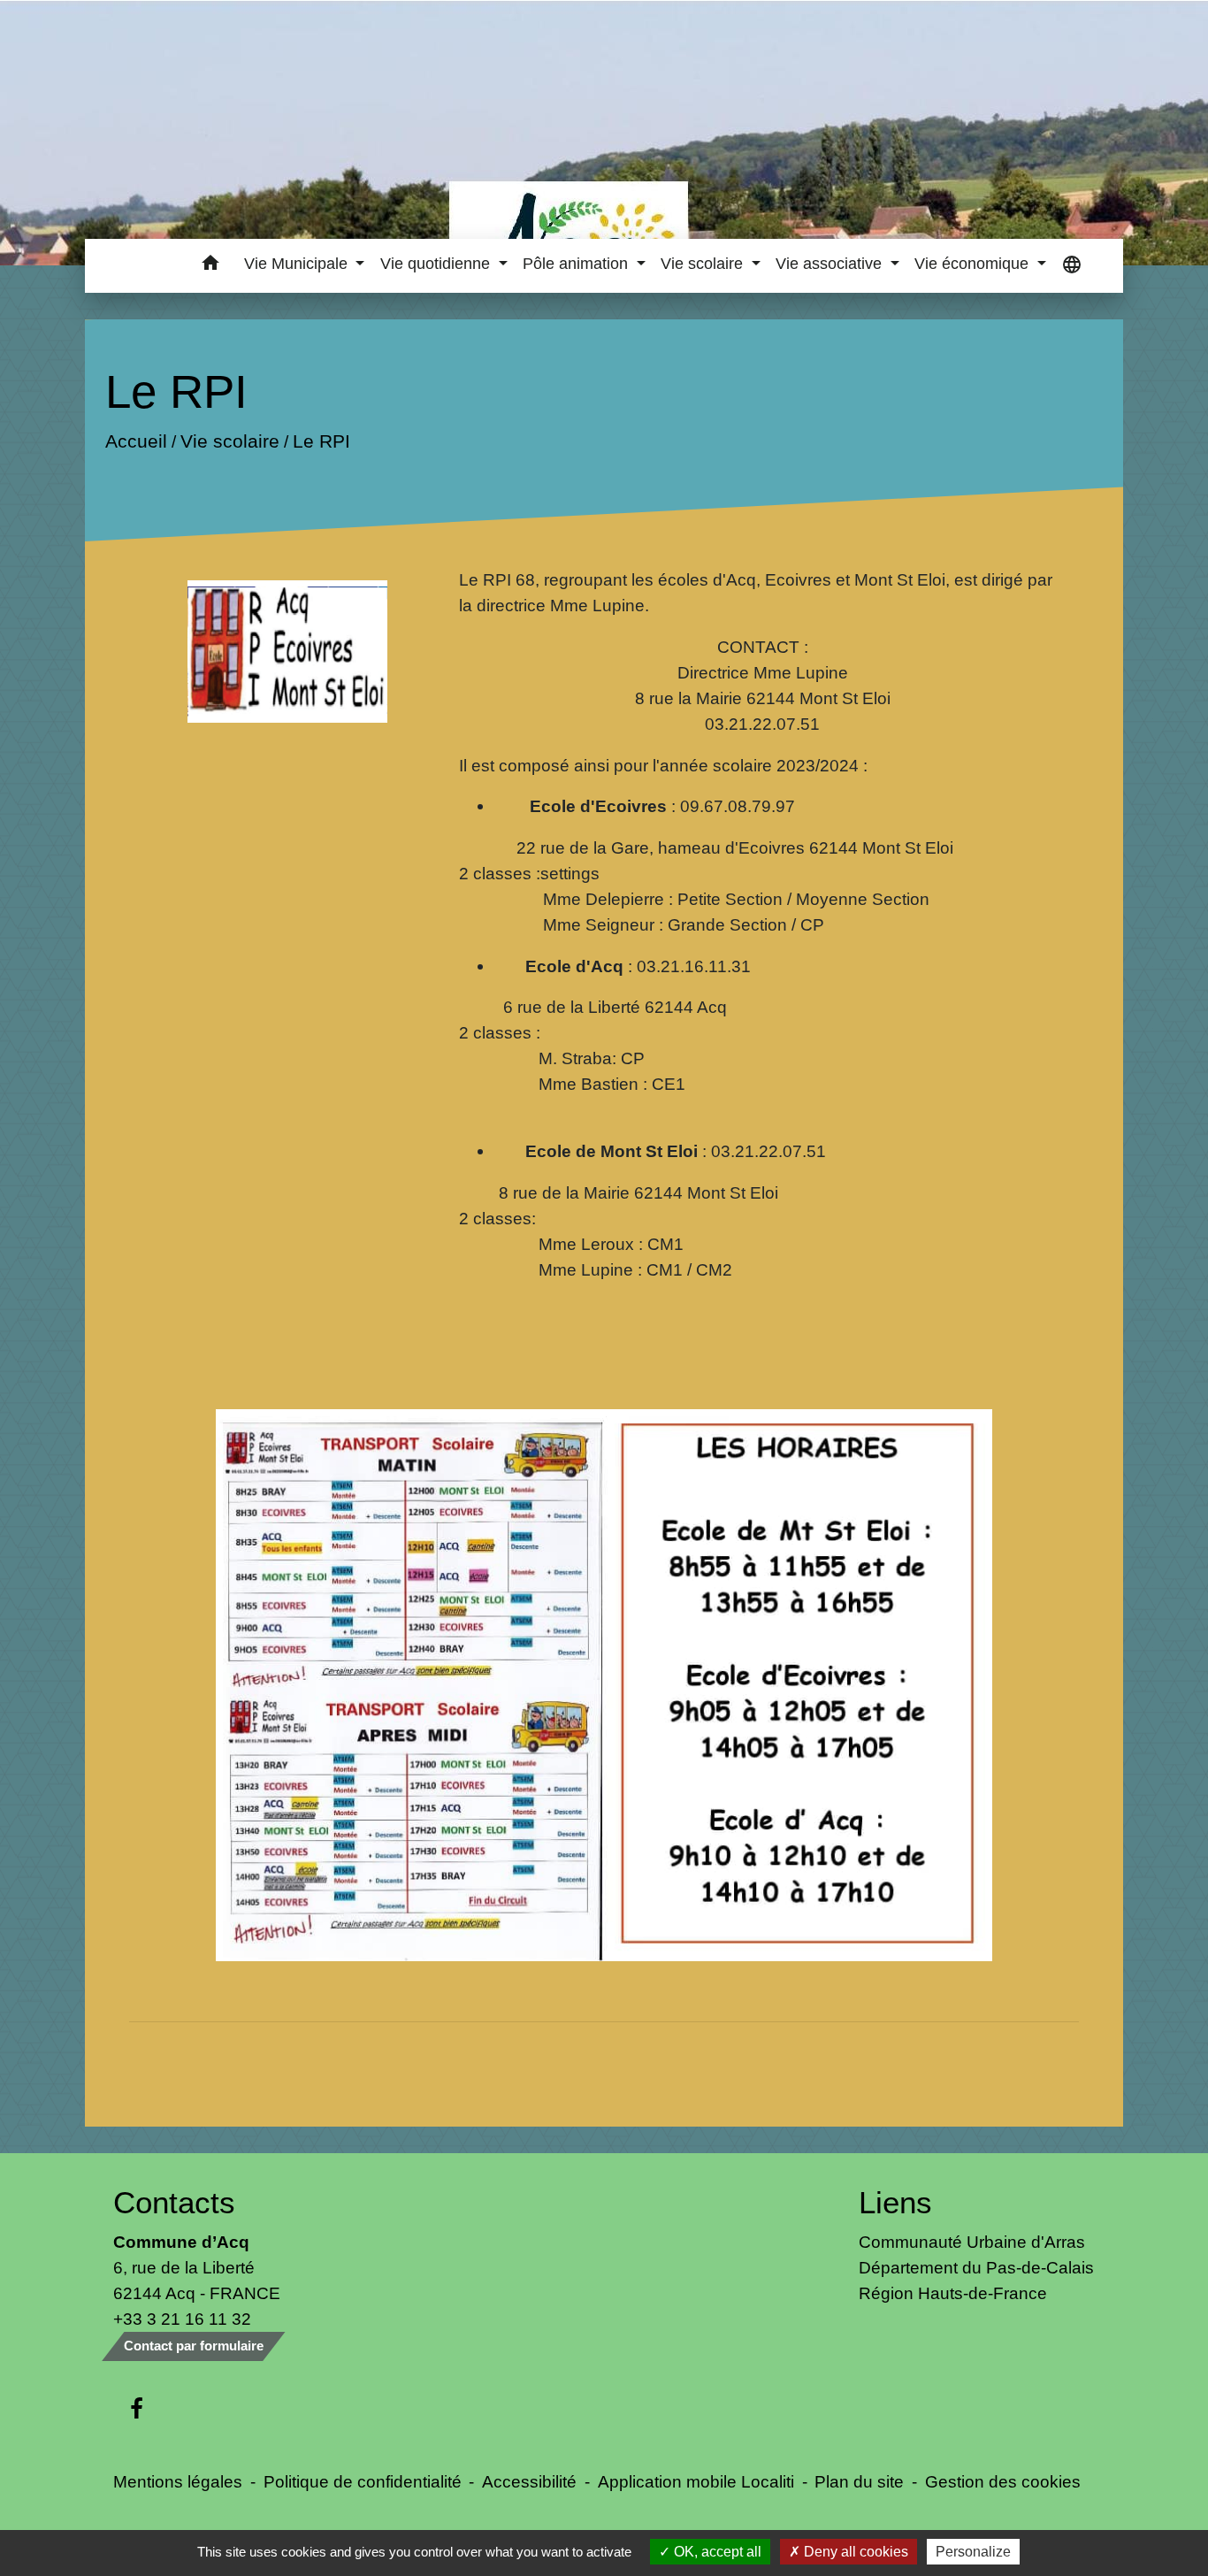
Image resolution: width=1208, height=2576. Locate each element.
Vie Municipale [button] (298, 264)
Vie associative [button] (831, 264)
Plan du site (859, 2481)
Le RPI (321, 441)
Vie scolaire (229, 441)
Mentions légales (178, 2481)
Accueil (135, 441)
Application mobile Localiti (696, 2481)
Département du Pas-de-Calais (976, 2267)
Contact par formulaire (194, 2346)
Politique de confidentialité (363, 2481)
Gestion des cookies (1003, 2481)
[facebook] (137, 2410)
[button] (210, 266)
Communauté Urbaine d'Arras (972, 2242)
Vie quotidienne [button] (437, 264)
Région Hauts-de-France (953, 2293)
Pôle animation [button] (577, 264)
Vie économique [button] (974, 264)
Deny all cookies (854, 2552)
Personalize (973, 2552)
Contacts (174, 2202)
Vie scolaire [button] (704, 264)
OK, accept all (716, 2552)
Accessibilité (529, 2481)
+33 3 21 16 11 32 (182, 2319)
